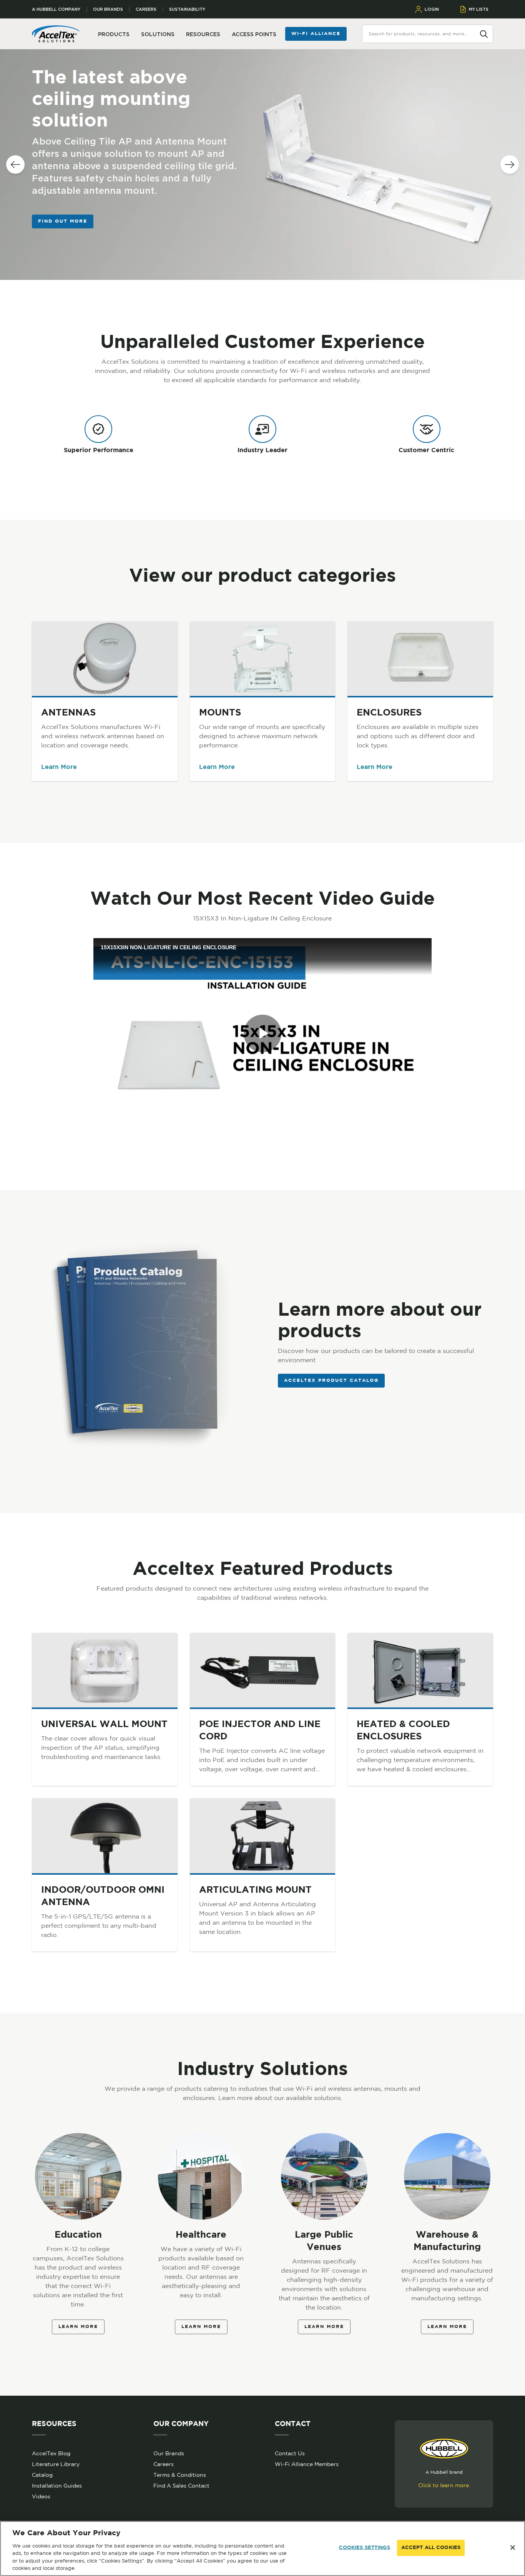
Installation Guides (57, 2486)
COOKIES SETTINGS (365, 2548)
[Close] (513, 2548)
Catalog (42, 2475)
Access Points (254, 34)
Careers (146, 9)
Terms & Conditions (180, 2475)
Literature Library (56, 2464)
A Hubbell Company (56, 9)
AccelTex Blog (51, 2453)
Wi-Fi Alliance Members (307, 2464)
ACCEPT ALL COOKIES (431, 2548)
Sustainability (187, 9)
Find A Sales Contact (181, 2486)
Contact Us (290, 2453)
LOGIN (432, 9)
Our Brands (108, 9)
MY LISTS (479, 9)
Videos (41, 2496)
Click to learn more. (444, 2485)
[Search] (484, 33)
